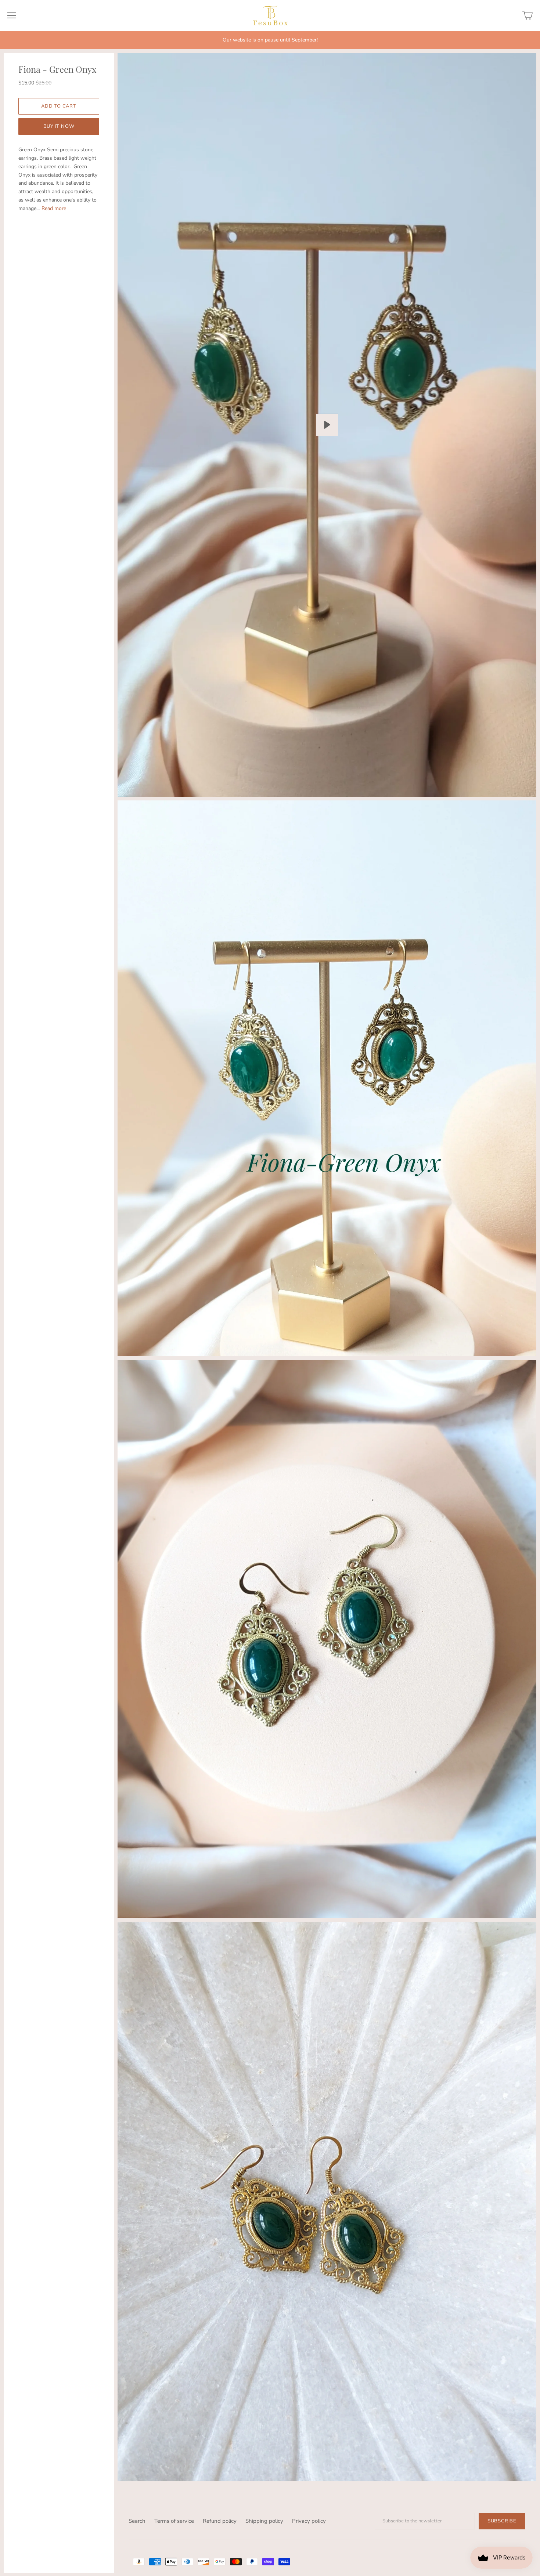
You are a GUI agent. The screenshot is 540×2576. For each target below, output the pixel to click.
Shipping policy (264, 2521)
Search (137, 2521)
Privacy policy (309, 2521)
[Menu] (12, 15)
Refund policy (220, 2521)
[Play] (327, 425)
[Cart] (528, 15)
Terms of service (174, 2521)
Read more (54, 208)
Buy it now (59, 126)
